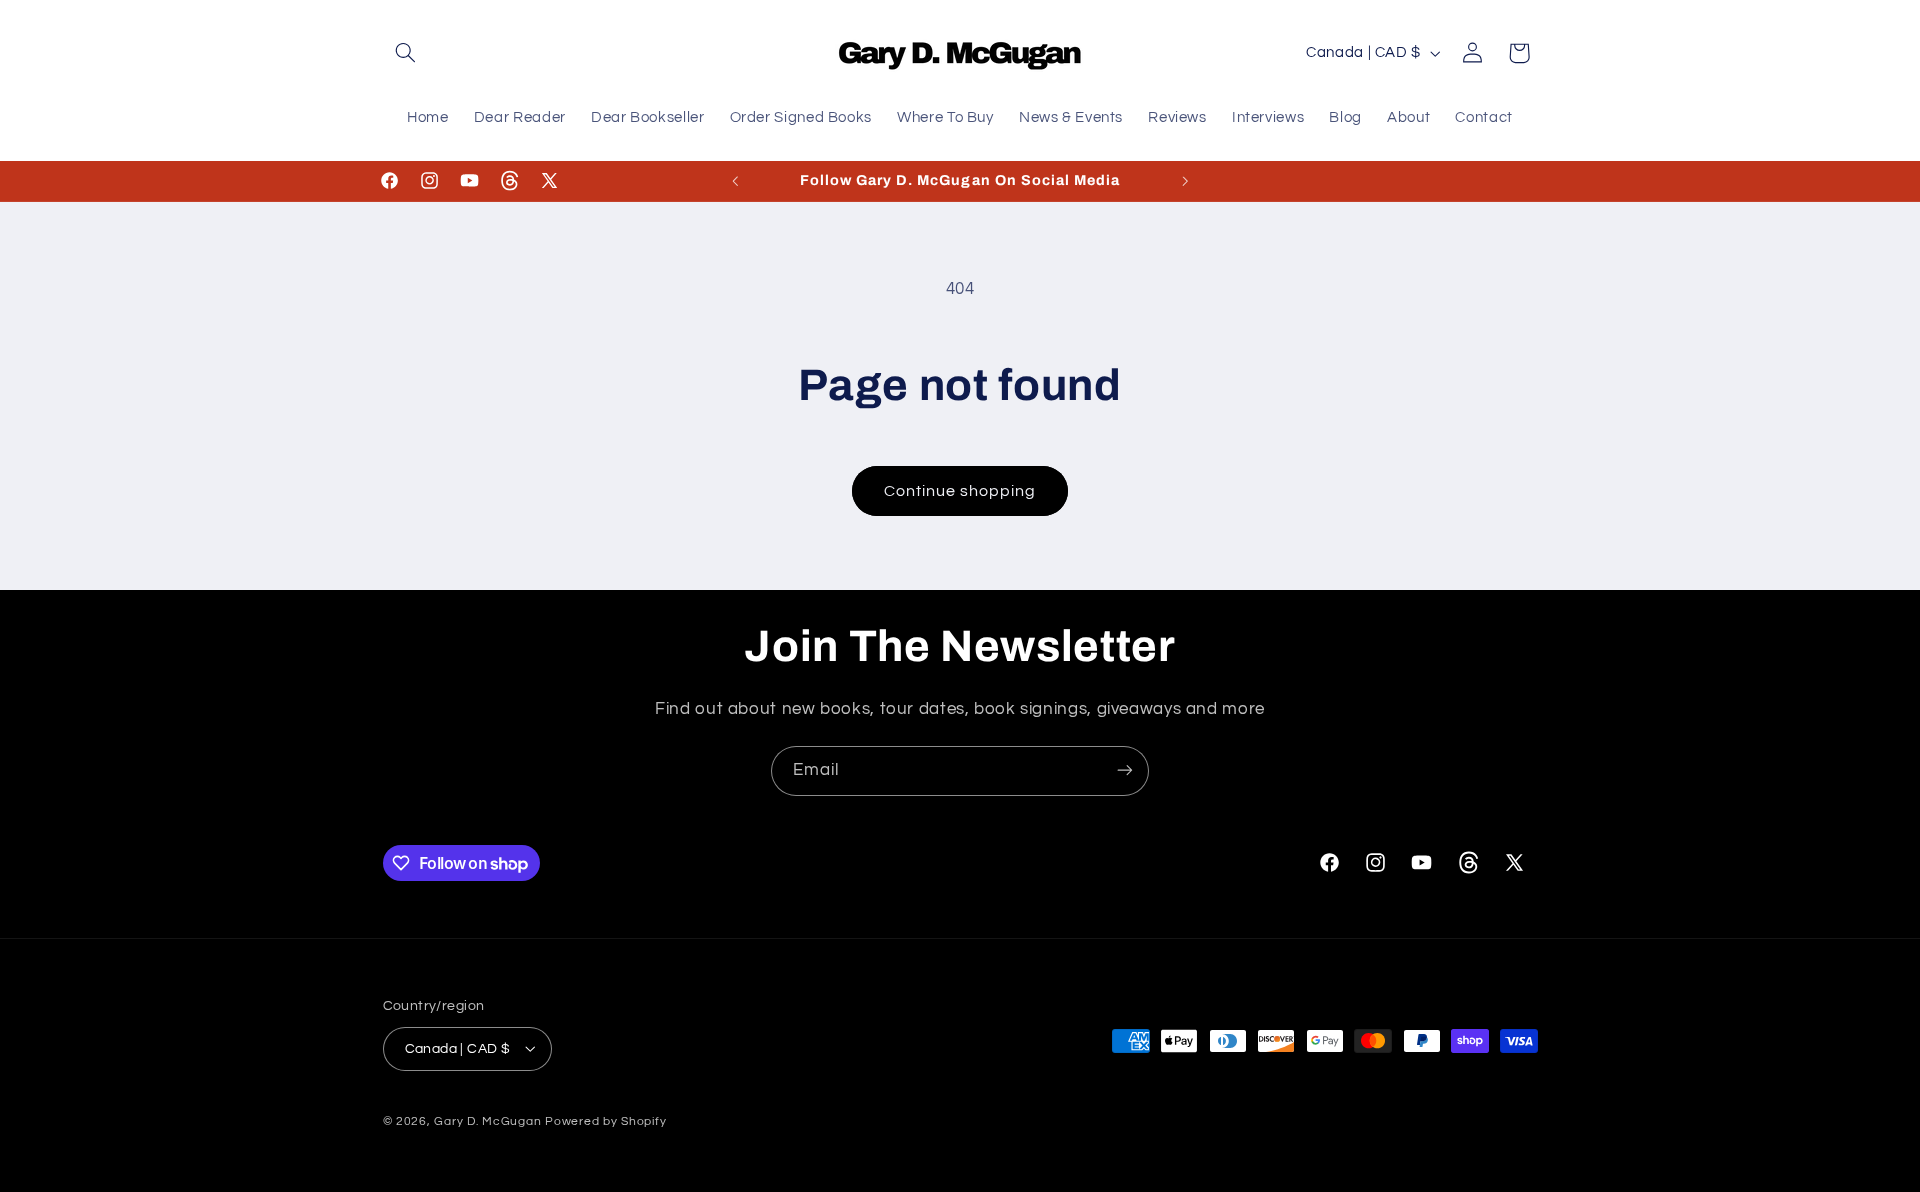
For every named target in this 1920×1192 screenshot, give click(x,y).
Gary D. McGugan (487, 1120)
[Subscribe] (1125, 770)
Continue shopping (960, 491)
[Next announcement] (1185, 181)
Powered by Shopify (605, 1120)
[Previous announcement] (735, 181)
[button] (406, 53)
